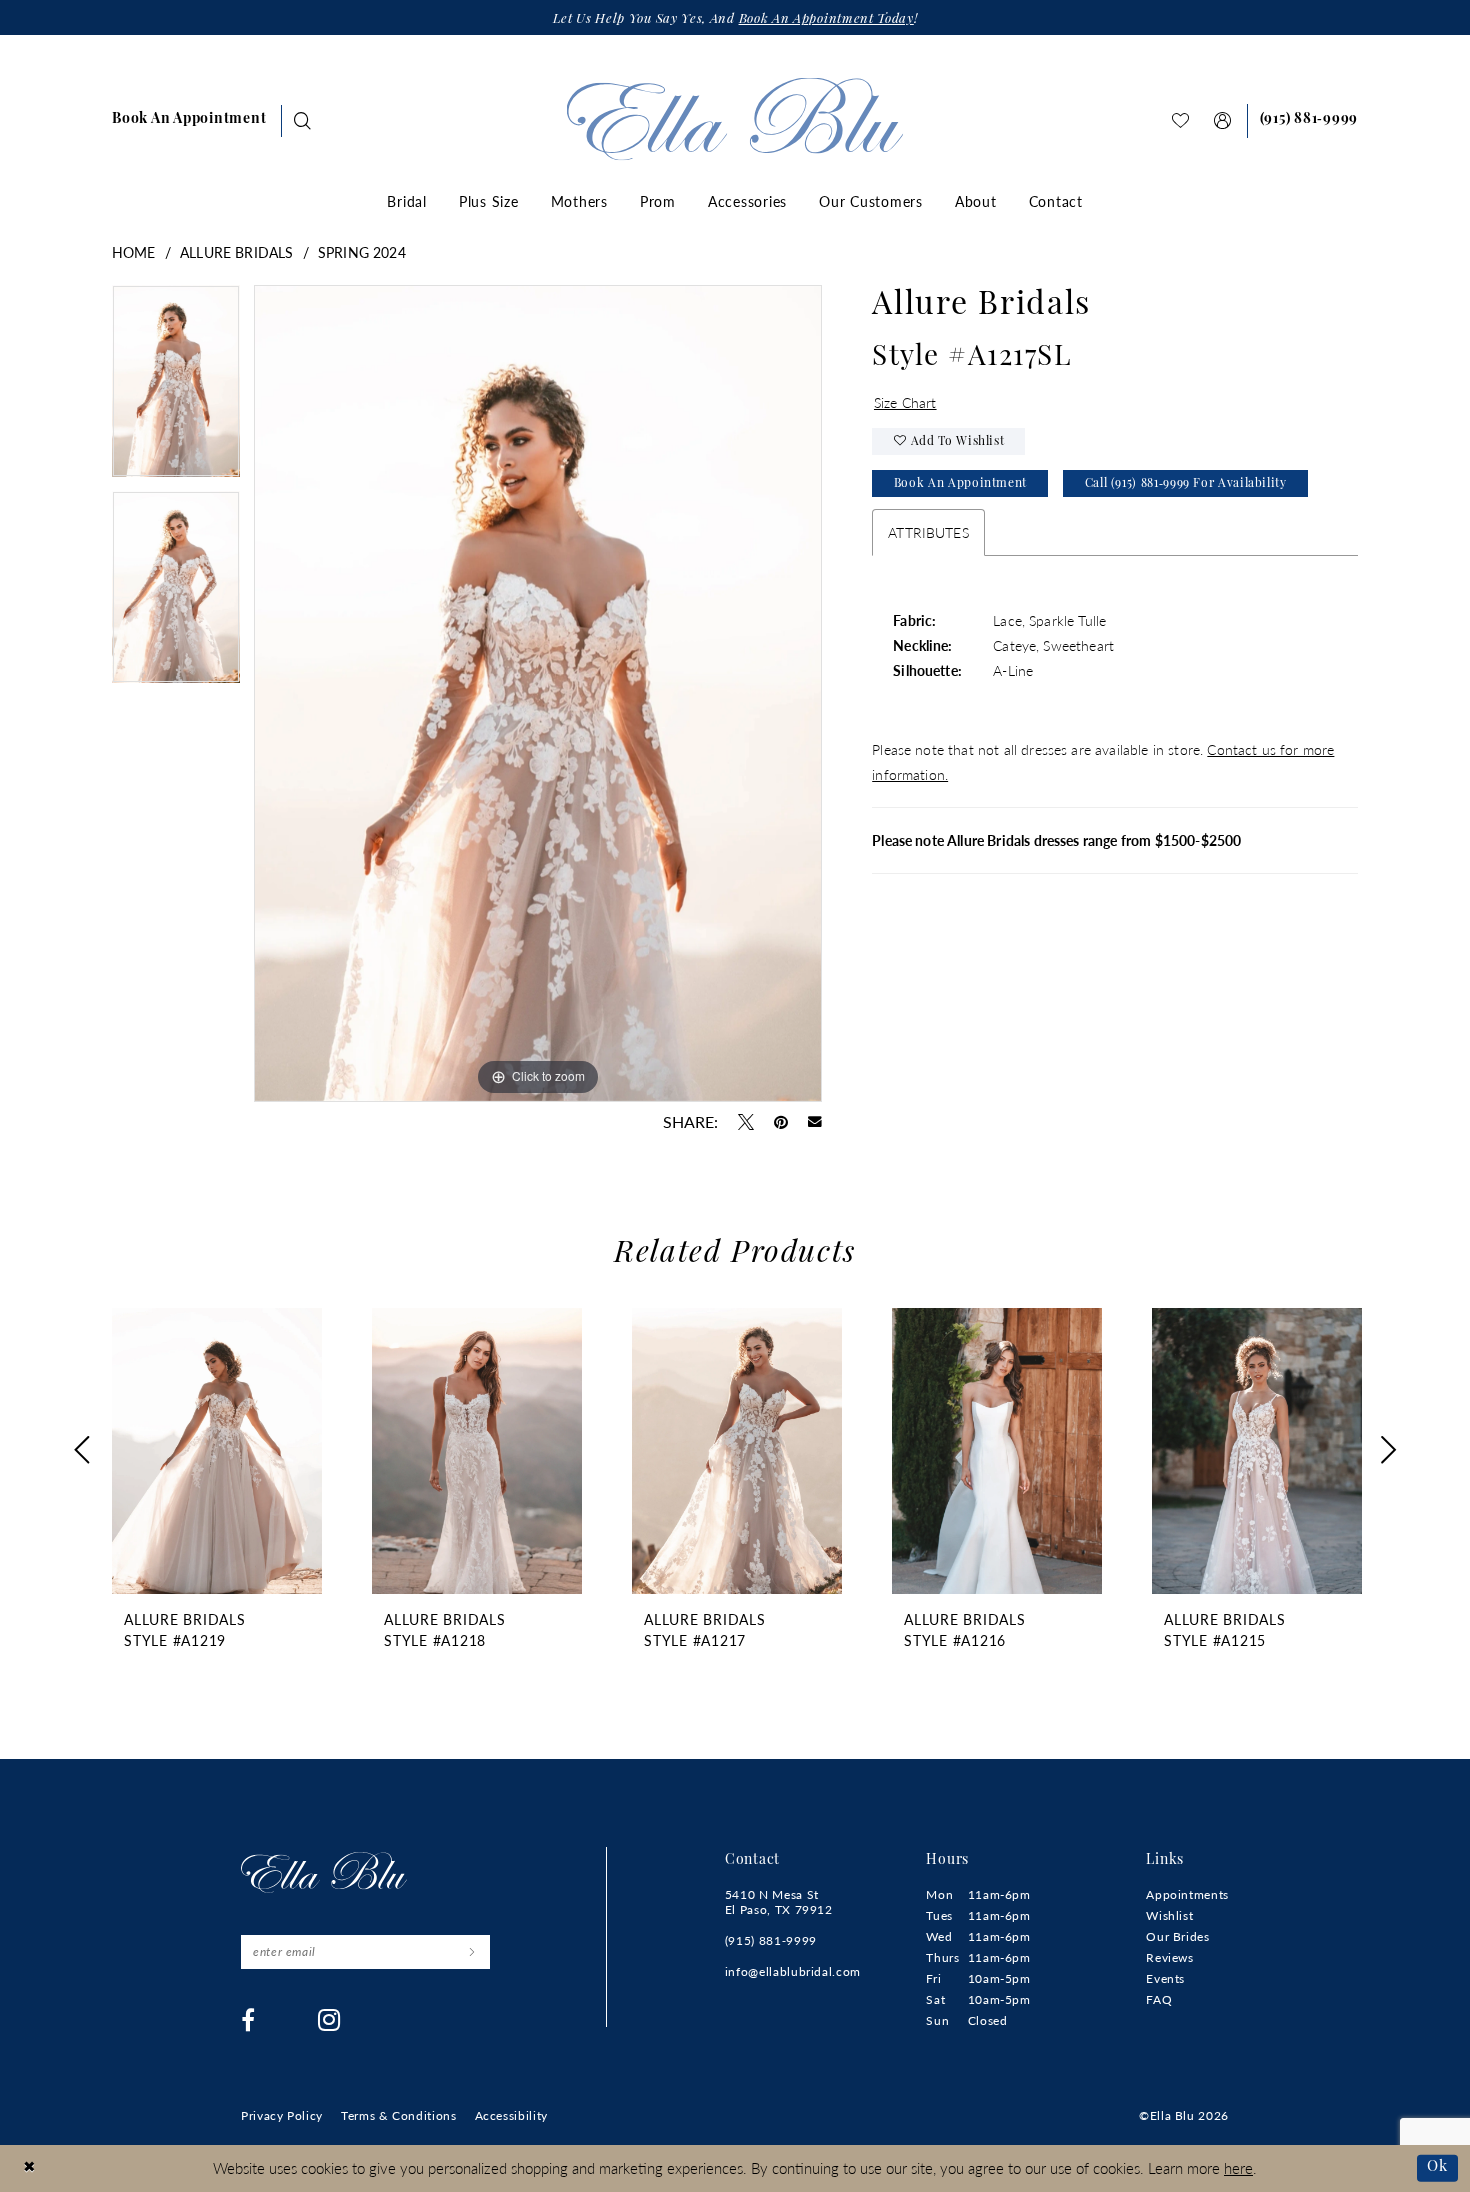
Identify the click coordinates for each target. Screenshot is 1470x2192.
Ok (1437, 2167)
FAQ (1159, 1999)
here (1238, 2167)
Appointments (1187, 1894)
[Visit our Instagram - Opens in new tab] (329, 2020)
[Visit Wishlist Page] (1181, 120)
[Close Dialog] (29, 2168)
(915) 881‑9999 (771, 1940)
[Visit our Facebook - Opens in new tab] (248, 2020)
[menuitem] (189, 121)
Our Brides (1177, 1936)
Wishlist (1169, 1915)
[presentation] (217, 1451)
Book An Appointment (960, 484)
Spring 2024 (362, 252)
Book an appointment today (826, 19)
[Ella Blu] (735, 118)
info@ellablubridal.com (793, 1971)
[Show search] (303, 120)
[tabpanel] (176, 388)
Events (1165, 1978)
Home (134, 252)
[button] (1223, 120)
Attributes (928, 532)
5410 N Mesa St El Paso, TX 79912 (779, 1902)
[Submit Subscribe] (471, 1952)
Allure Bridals (236, 252)
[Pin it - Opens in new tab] (781, 1122)
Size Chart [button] (905, 402)
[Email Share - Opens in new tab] (815, 1122)
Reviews (1169, 1957)
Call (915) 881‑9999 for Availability (1186, 484)
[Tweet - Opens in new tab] (746, 1122)
